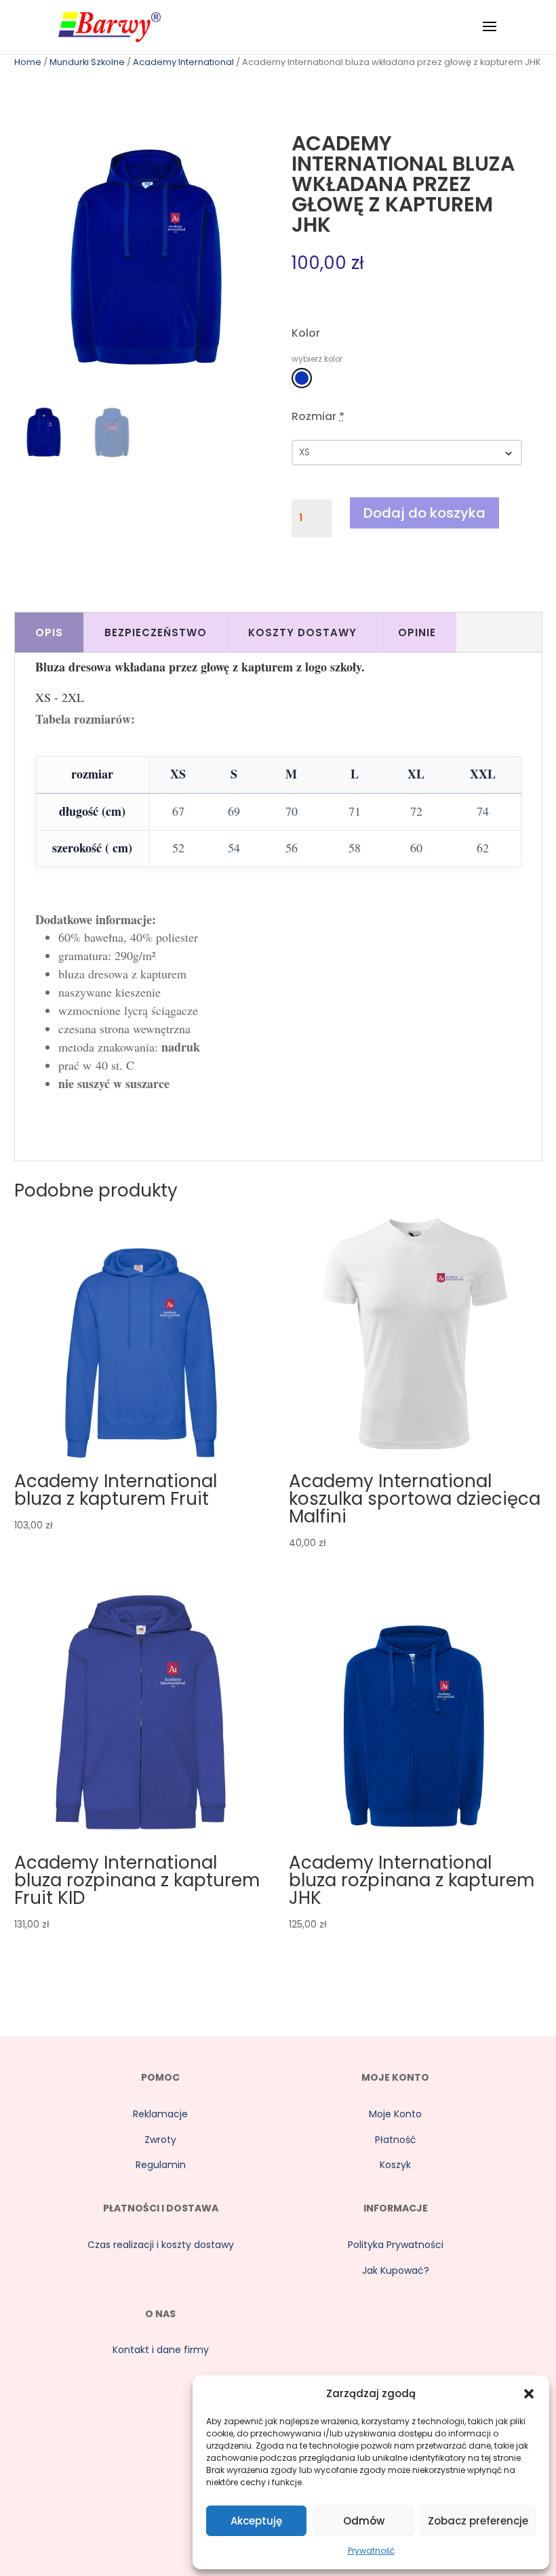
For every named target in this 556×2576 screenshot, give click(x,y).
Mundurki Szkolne (87, 62)
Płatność (396, 2140)
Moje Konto (395, 2114)
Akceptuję (256, 2521)
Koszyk (395, 2165)
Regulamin (161, 2165)
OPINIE (417, 632)
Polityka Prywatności (396, 2245)
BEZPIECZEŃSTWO (156, 632)
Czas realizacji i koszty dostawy (161, 2245)
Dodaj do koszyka (424, 513)
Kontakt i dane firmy (161, 2350)
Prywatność (371, 2551)
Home (28, 62)
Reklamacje (160, 2114)
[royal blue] (302, 378)
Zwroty (160, 2140)
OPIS (49, 632)
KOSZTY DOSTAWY (302, 632)
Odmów (364, 2521)
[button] (529, 2394)
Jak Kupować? (396, 2270)
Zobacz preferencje (478, 2521)
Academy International (183, 62)
